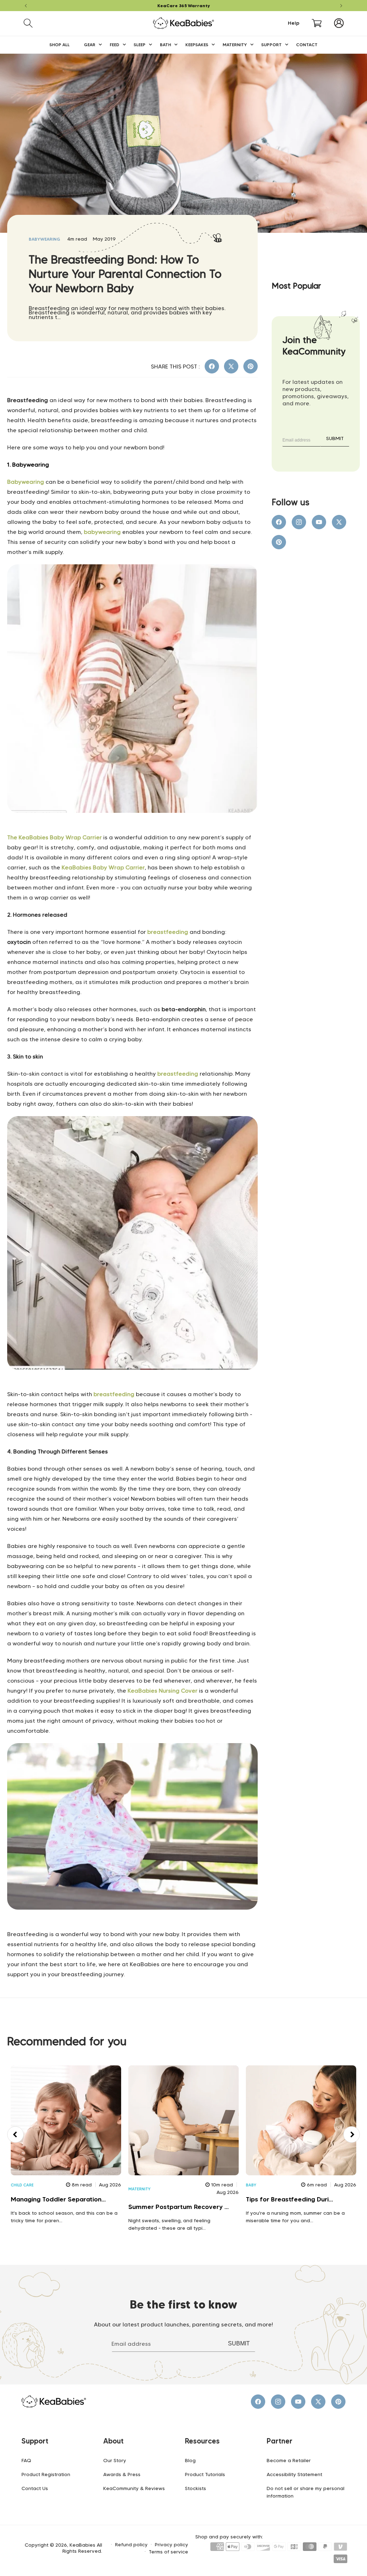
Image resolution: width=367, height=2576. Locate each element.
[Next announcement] (341, 6)
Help (294, 23)
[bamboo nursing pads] (132, 1386)
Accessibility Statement (294, 2474)
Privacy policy (171, 2545)
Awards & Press (122, 2474)
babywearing (44, 239)
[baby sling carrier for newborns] (132, 829)
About (113, 2441)
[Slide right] (352, 2134)
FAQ (26, 2460)
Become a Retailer (289, 2460)
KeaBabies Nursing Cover (163, 1691)
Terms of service (168, 2552)
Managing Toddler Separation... (58, 2199)
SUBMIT (335, 438)
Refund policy (131, 2545)
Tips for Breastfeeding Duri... (289, 2199)
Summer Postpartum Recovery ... (178, 2207)
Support (35, 2441)
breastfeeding (168, 932)
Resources (202, 2441)
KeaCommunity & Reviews (134, 2488)
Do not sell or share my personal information (306, 2492)
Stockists (196, 2488)
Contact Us (35, 2488)
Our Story (115, 2460)
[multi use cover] (132, 1926)
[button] (28, 23)
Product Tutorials (205, 2474)
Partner (280, 2441)
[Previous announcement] (26, 6)
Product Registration (46, 2474)
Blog (190, 2460)
